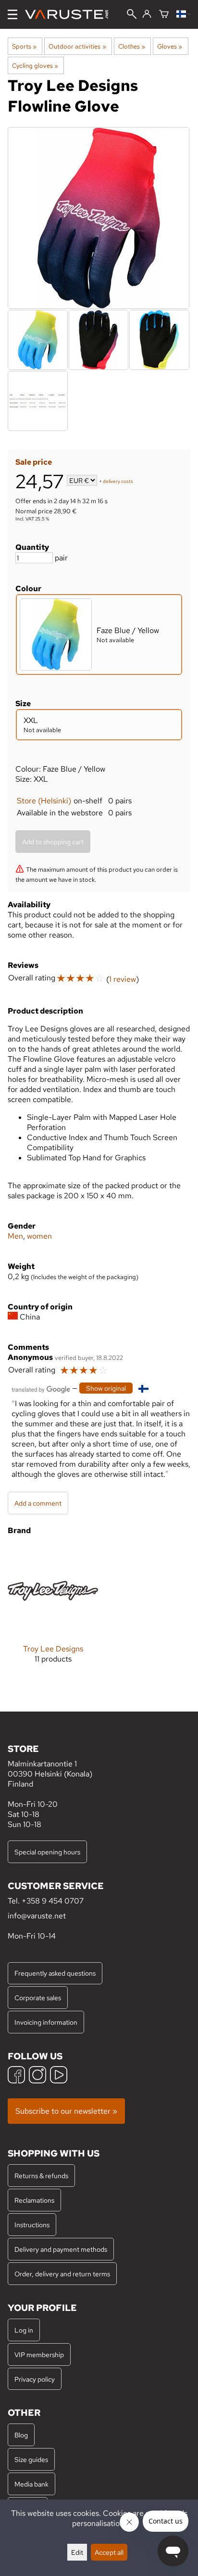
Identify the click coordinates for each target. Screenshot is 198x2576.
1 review (123, 979)
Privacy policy (35, 2379)
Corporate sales (38, 1998)
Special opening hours (47, 1852)
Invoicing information (46, 2022)
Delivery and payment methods (61, 2249)
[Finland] (183, 15)
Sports (24, 46)
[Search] (132, 15)
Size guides (31, 2459)
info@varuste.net (37, 1916)
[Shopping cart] (164, 15)
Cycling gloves (35, 65)
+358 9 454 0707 (53, 1901)
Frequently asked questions (55, 1973)
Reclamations (34, 2200)
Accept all (109, 2552)
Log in (24, 2330)
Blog (21, 2435)
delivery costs (118, 481)
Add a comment (38, 1503)
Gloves (170, 46)
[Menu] (12, 14)
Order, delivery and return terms (62, 2274)
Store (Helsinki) (44, 801)
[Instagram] (37, 2076)
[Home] (70, 14)
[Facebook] (16, 2076)
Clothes (132, 46)
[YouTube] (59, 2076)
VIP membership (39, 2354)
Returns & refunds (41, 2176)
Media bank (31, 2484)
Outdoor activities (77, 46)
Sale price (34, 462)
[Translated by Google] (41, 1389)
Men (15, 1236)
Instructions (32, 2225)
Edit (77, 2552)
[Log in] (147, 14)
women (39, 1236)
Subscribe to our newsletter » (66, 2111)
